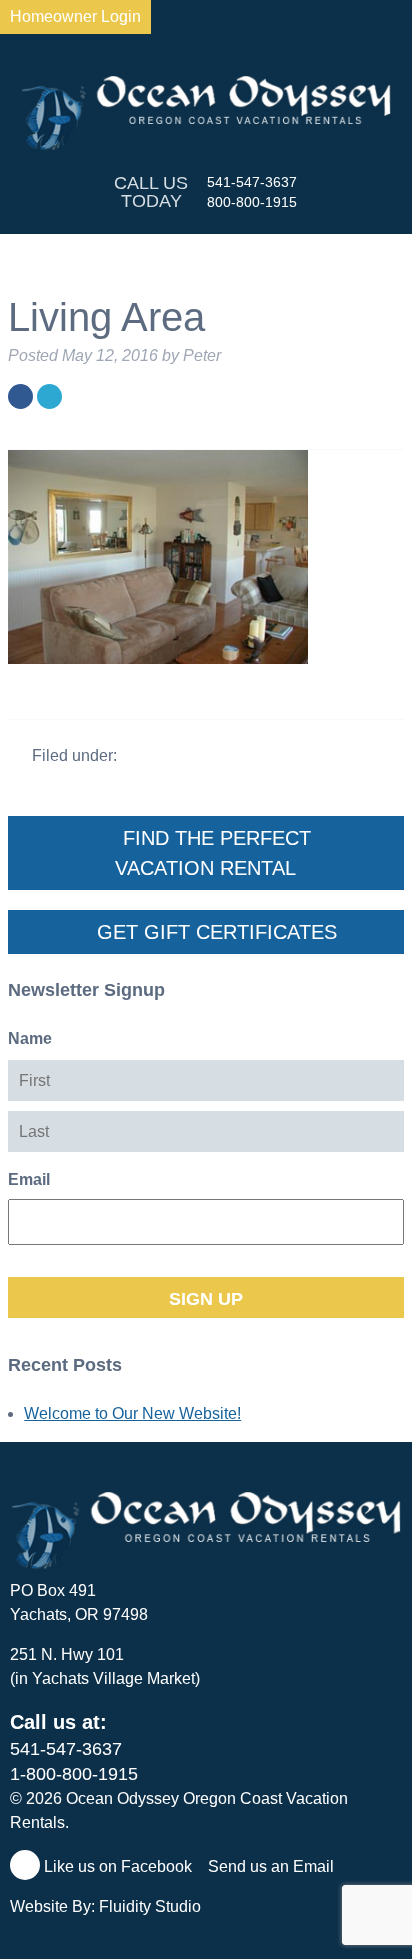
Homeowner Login (75, 16)
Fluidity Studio (150, 1906)
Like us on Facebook (116, 1866)
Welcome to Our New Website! (132, 1413)
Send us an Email (273, 1866)
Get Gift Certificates (214, 932)
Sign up (206, 1299)
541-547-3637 (252, 182)
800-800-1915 (252, 202)
